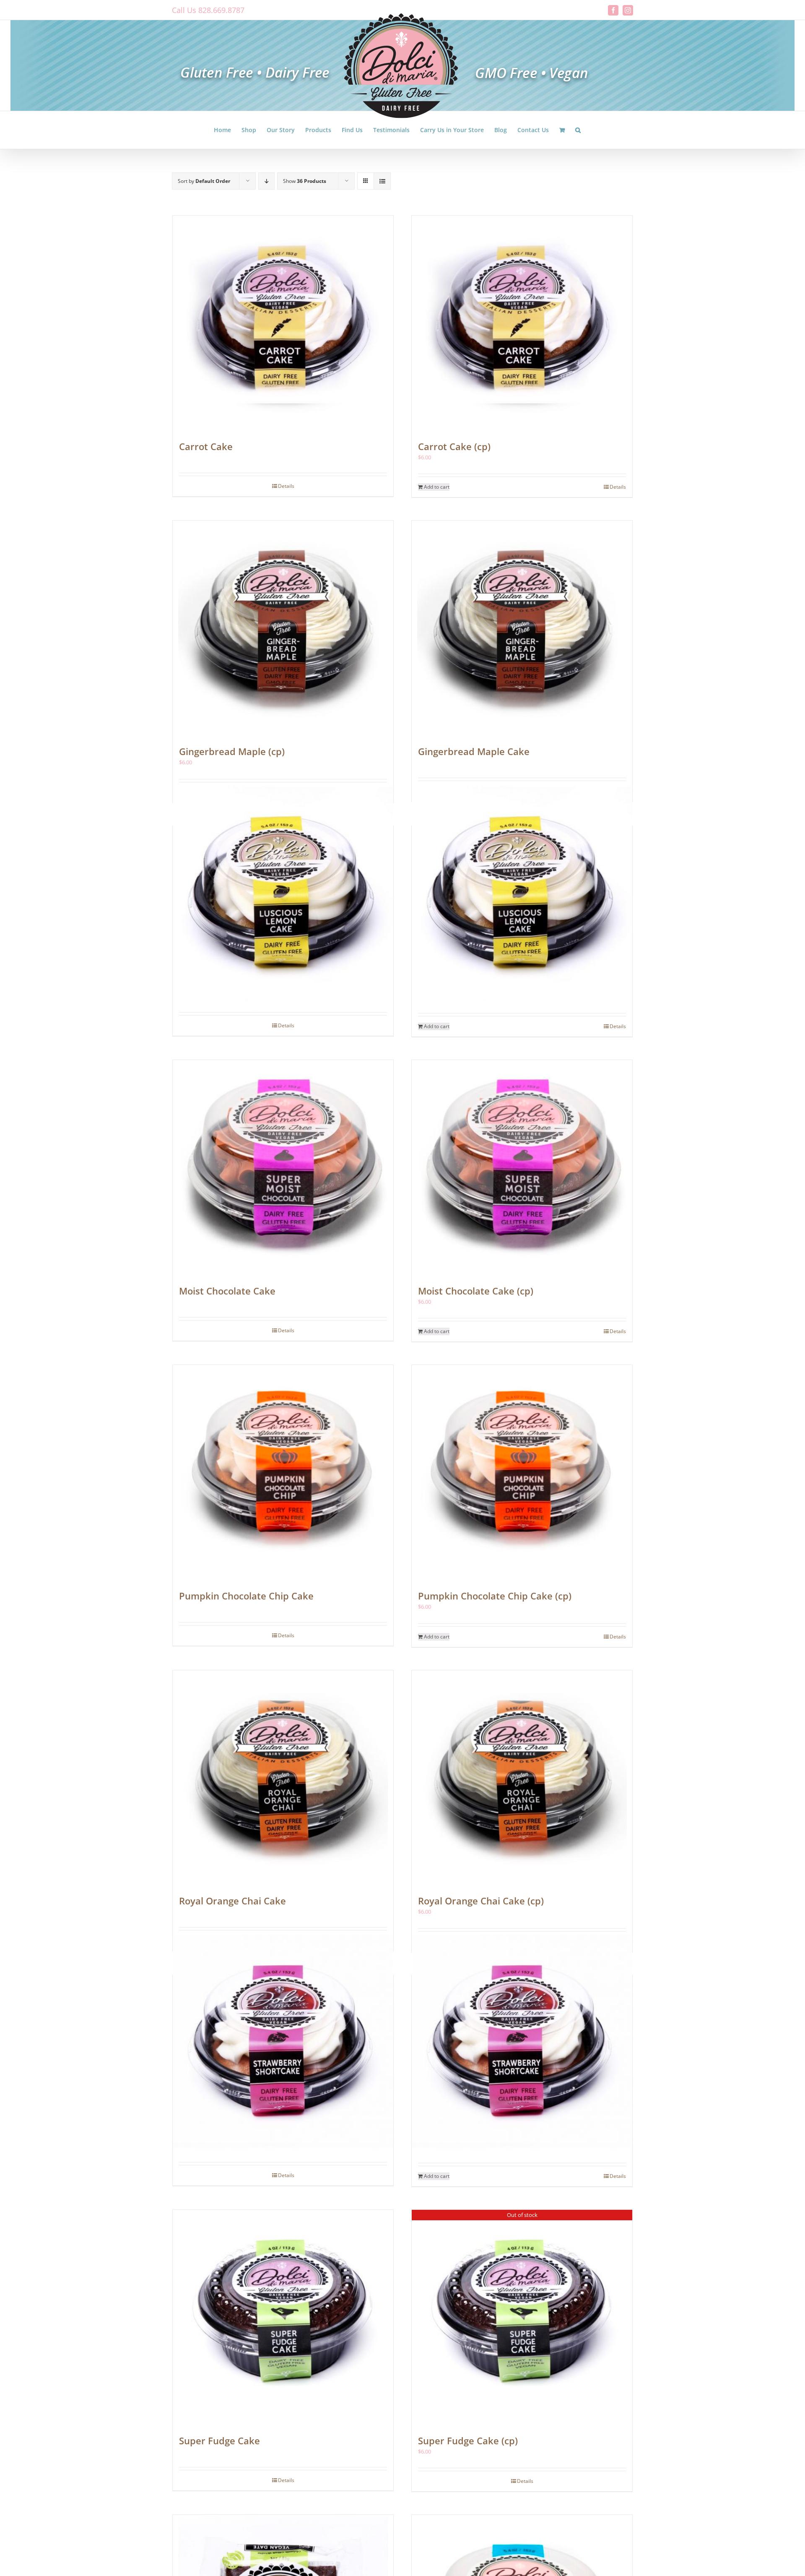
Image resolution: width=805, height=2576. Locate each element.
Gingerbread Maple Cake (474, 751)
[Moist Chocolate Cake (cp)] (522, 1168)
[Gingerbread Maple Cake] (522, 628)
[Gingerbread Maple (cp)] (283, 628)
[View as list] (382, 181)
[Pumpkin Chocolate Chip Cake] (283, 1473)
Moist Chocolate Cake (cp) (476, 1291)
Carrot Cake (206, 446)
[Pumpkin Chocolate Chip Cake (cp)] (522, 1473)
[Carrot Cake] (283, 323)
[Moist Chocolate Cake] (283, 1168)
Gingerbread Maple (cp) (232, 751)
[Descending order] (266, 181)
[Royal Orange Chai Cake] (283, 1778)
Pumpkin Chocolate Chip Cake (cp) (495, 1596)
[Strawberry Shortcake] (283, 2048)
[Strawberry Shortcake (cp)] (522, 2048)
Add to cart (437, 487)
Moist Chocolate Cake (227, 1291)
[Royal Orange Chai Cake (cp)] (522, 1778)
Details (286, 486)
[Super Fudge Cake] (283, 2318)
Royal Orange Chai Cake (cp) (481, 1901)
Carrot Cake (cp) (454, 446)
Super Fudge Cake (219, 2441)
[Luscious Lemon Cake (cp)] (522, 898)
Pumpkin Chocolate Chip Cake (246, 1596)
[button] (578, 130)
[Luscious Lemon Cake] (283, 898)
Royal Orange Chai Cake (232, 1901)
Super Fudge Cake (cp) (468, 2441)
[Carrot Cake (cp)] (522, 323)
